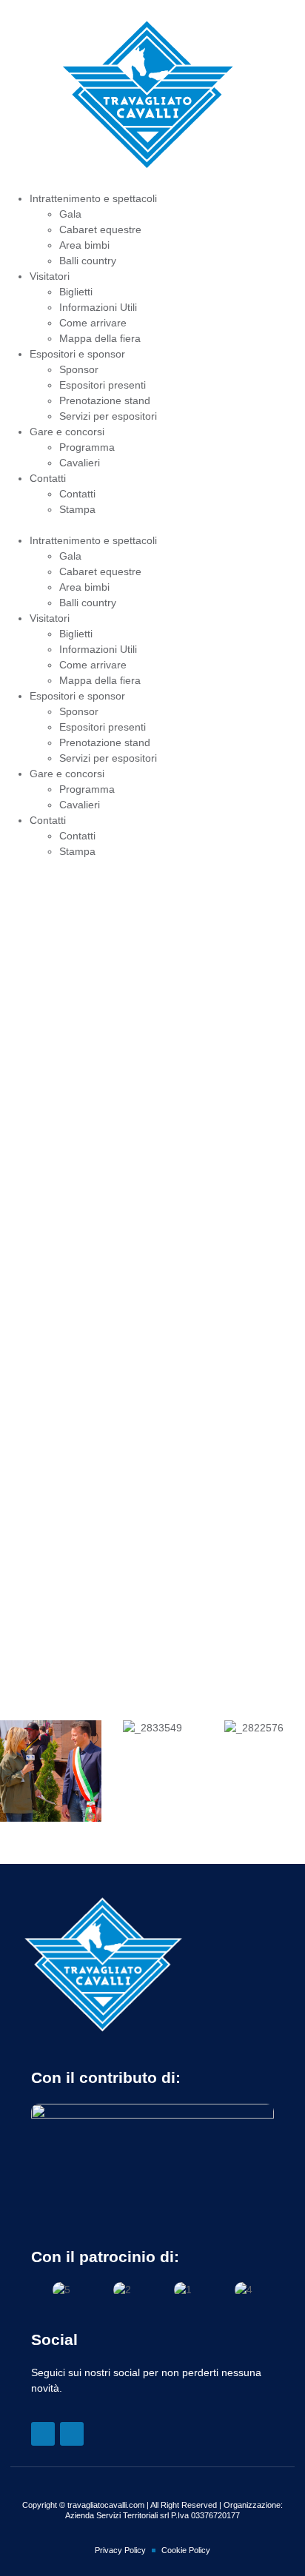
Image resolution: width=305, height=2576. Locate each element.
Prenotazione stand (105, 400)
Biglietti (76, 292)
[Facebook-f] (43, 2434)
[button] (152, 525)
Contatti (48, 478)
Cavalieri (80, 463)
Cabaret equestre (100, 229)
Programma (87, 447)
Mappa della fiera (100, 338)
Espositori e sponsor (77, 354)
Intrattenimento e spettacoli (93, 198)
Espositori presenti (103, 385)
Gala (70, 214)
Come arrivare (93, 323)
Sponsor (79, 369)
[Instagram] (72, 2434)
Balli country (88, 261)
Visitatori (50, 276)
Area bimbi (84, 245)
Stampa (77, 509)
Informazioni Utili (98, 307)
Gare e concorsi (67, 432)
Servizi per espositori (108, 416)
